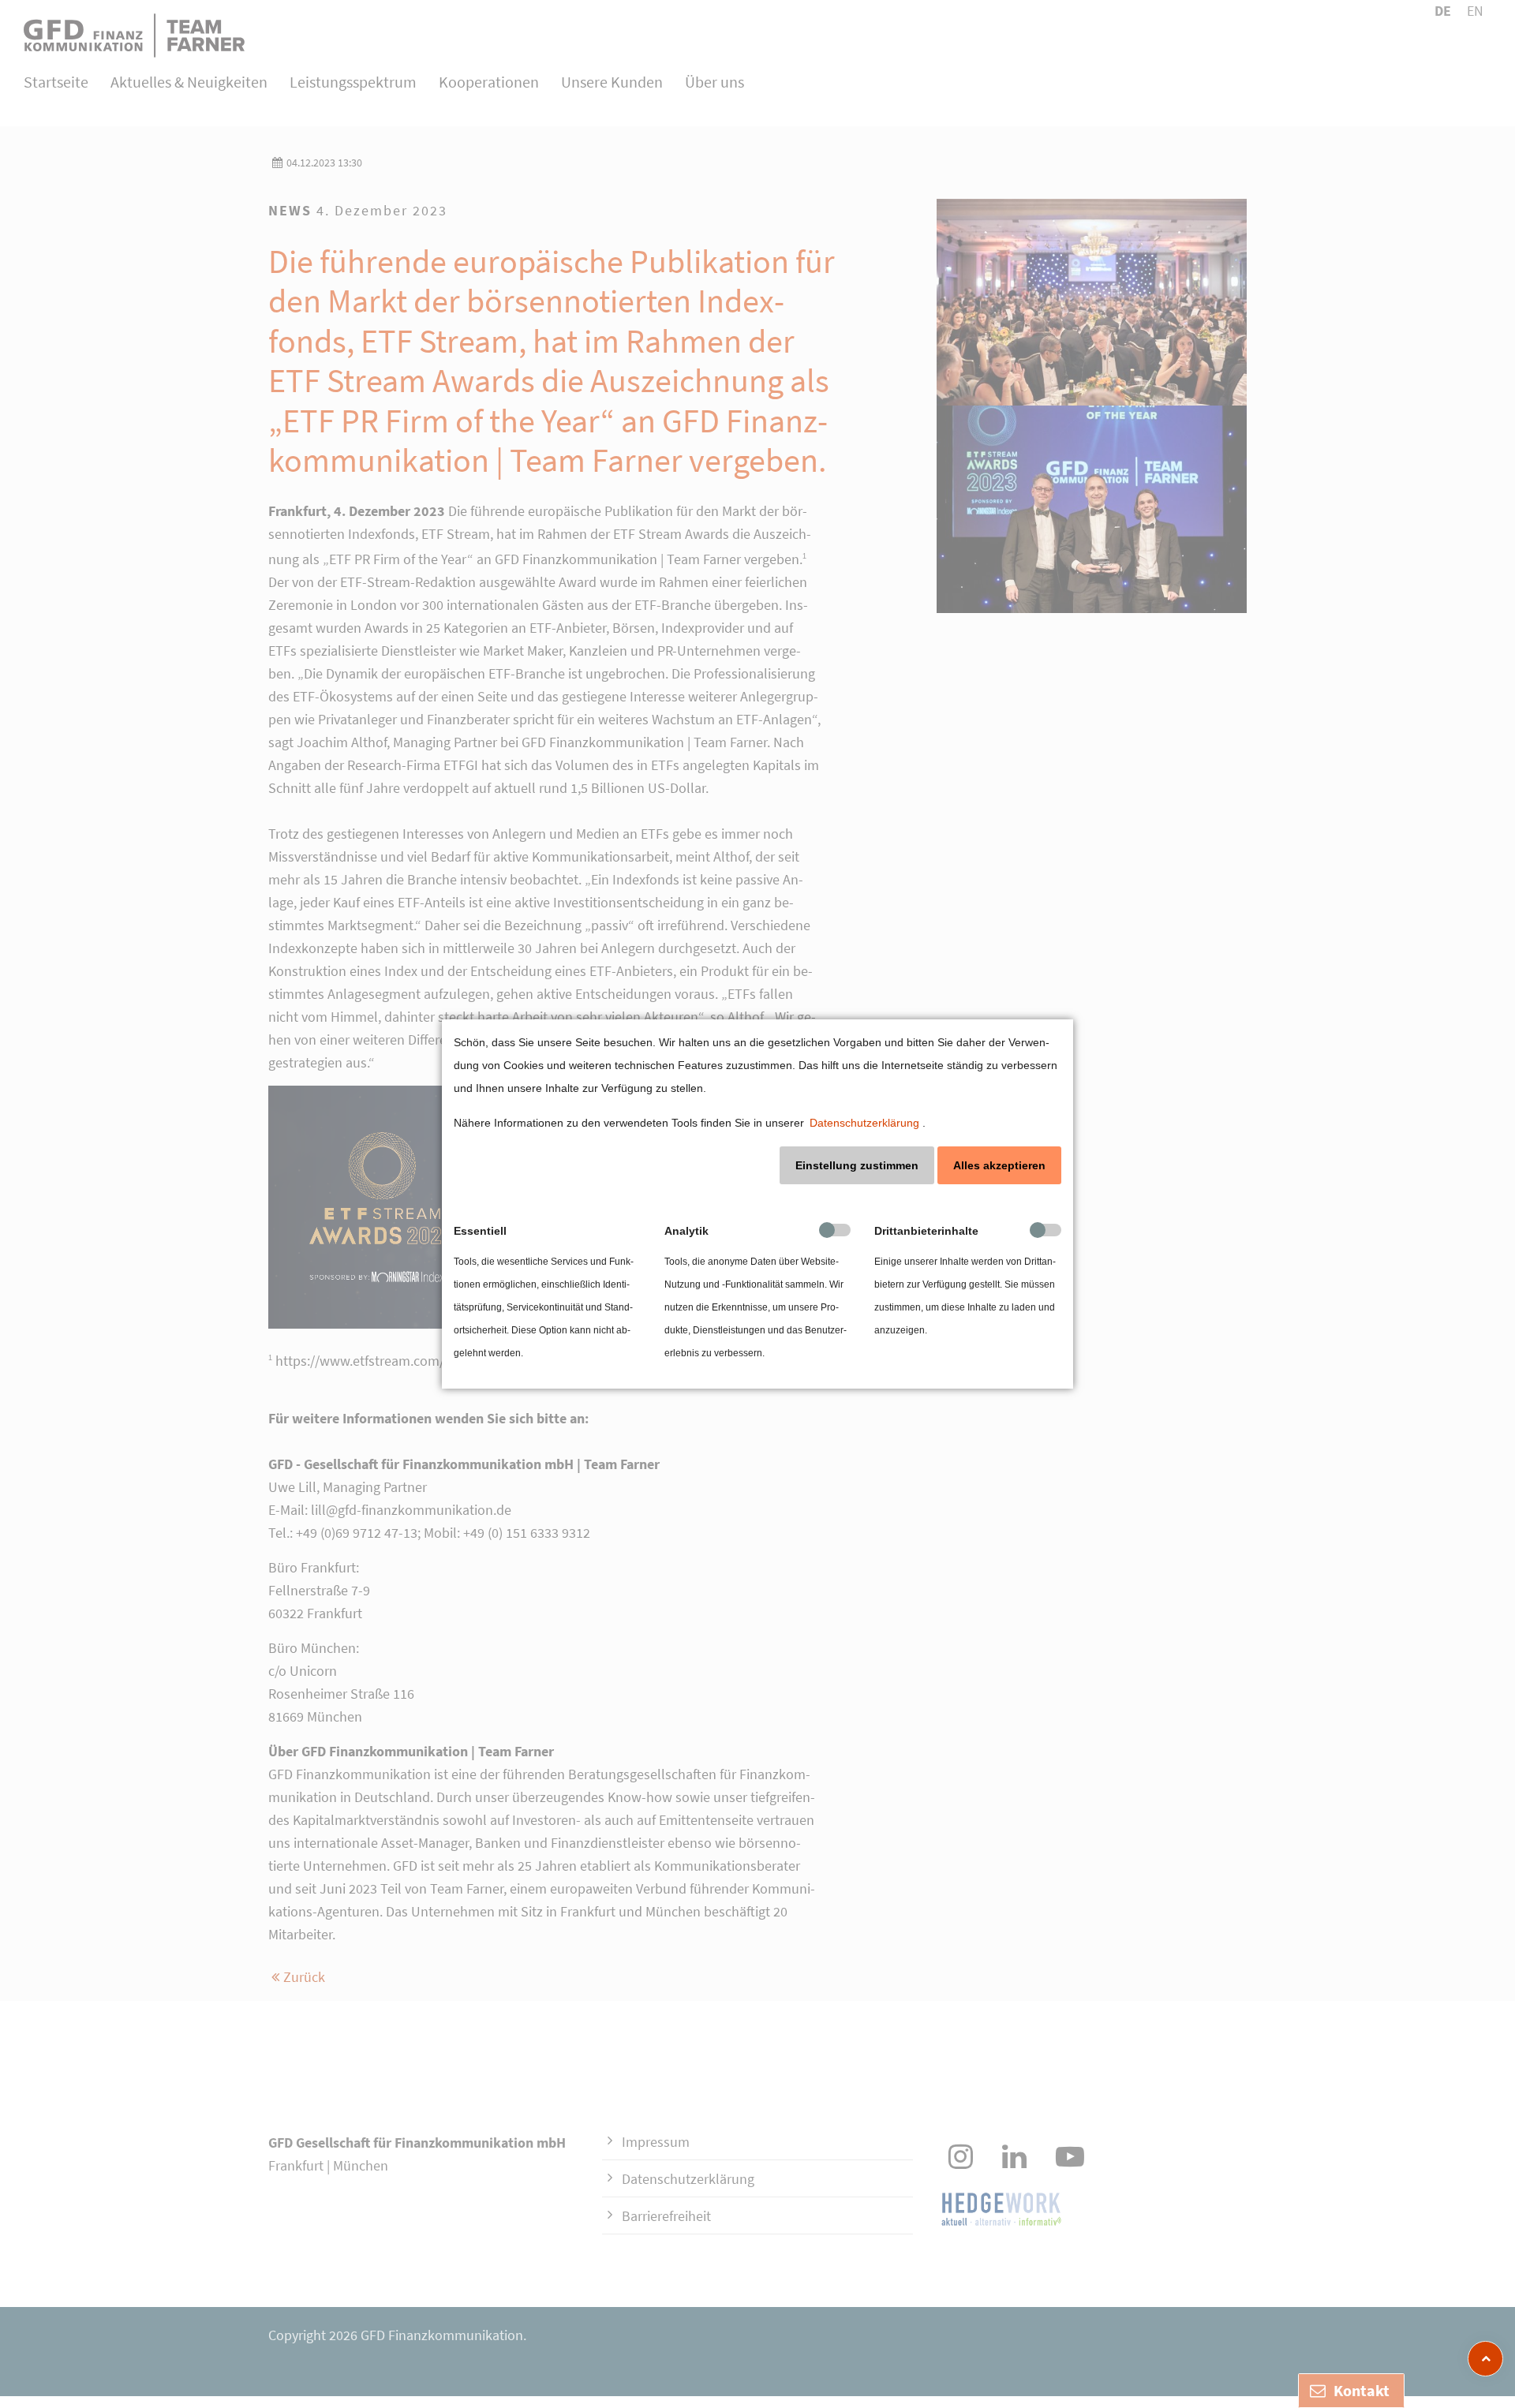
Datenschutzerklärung (864, 1123)
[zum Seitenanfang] (1485, 2359)
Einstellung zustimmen (857, 1165)
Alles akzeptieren (999, 1165)
